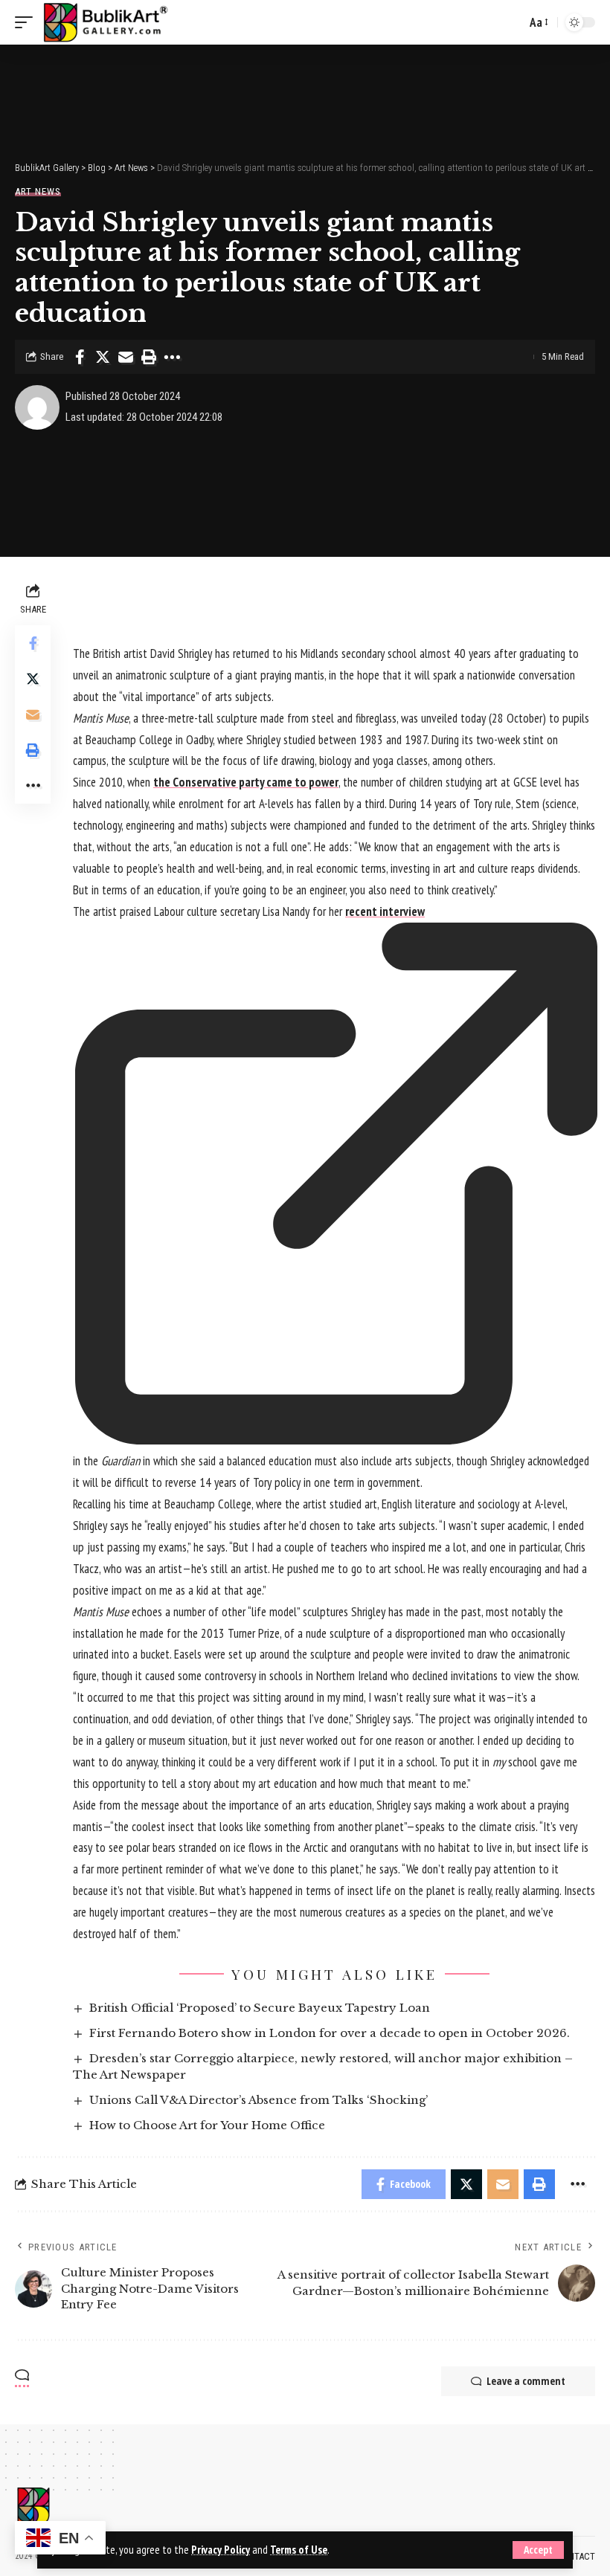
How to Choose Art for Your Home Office (207, 2125)
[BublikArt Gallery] (105, 22)
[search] (511, 22)
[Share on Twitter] (103, 357)
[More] (172, 357)
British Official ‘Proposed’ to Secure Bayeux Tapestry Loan (260, 2008)
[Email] (126, 357)
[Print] (149, 357)
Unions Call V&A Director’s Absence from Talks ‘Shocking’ (259, 2100)
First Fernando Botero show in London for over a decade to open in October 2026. (330, 2033)
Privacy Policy (221, 2550)
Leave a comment (526, 2381)
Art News (38, 191)
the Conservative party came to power (246, 782)
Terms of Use (299, 2550)
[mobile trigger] (28, 22)
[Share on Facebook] (80, 357)
